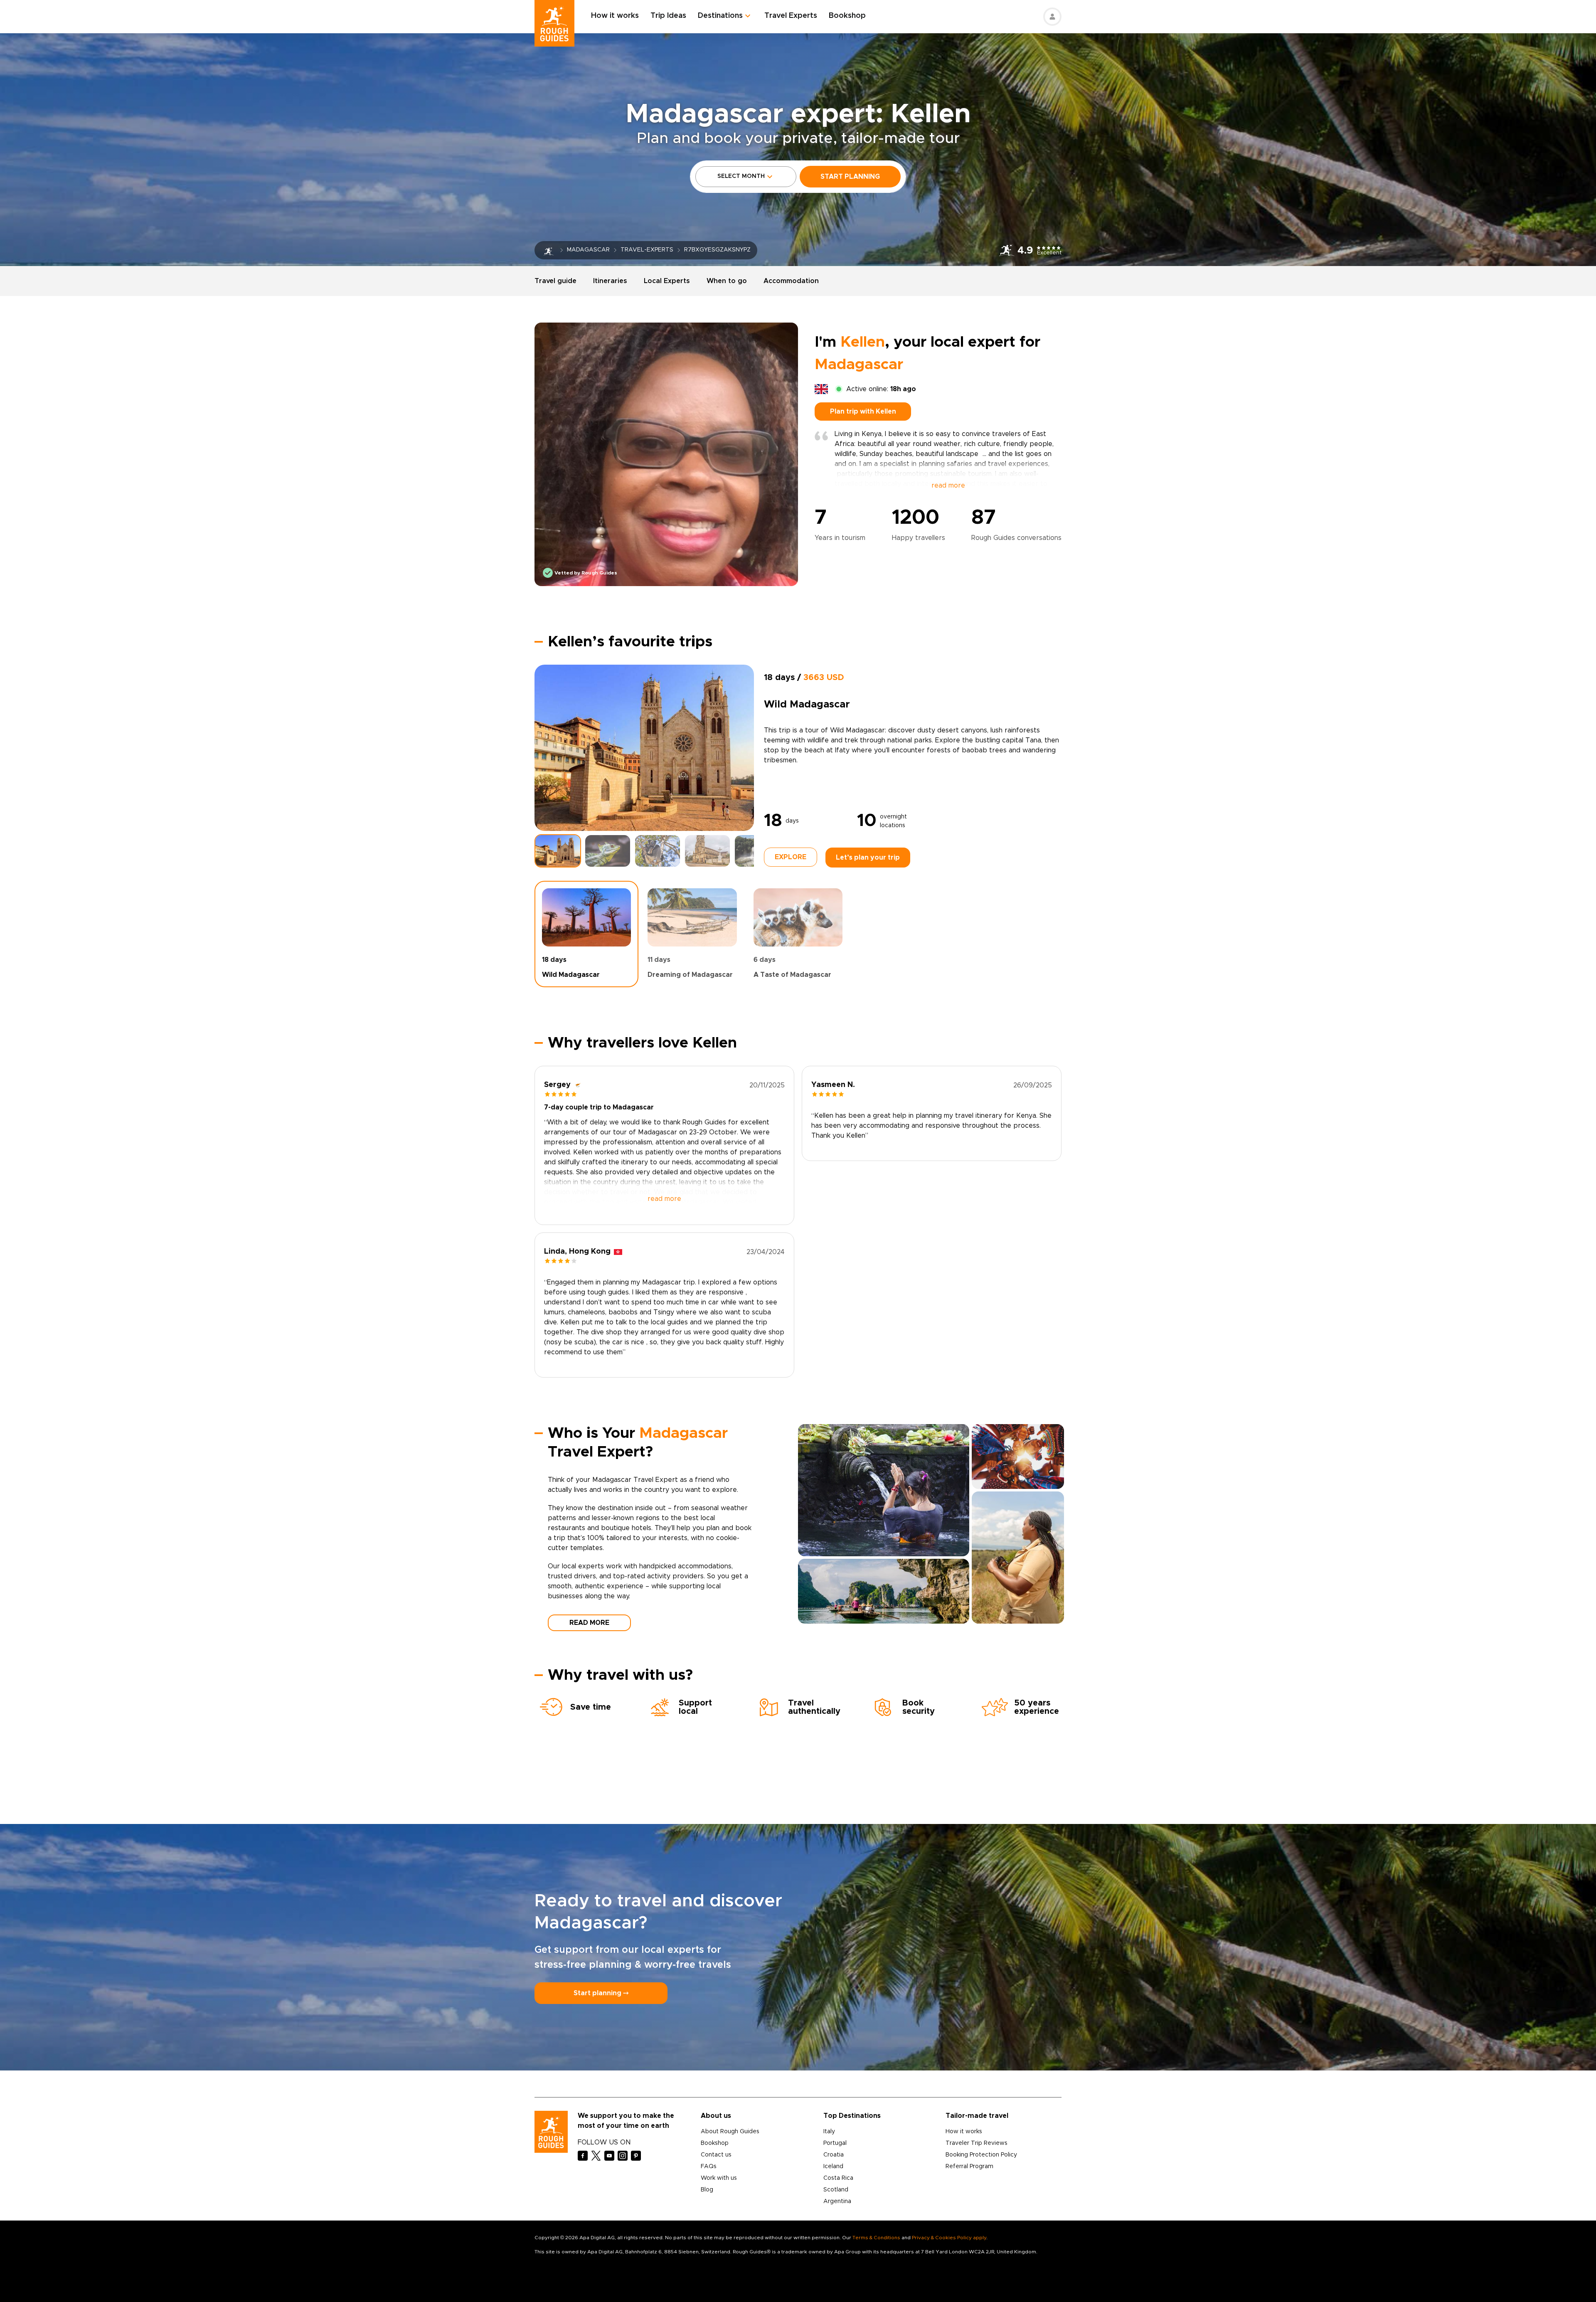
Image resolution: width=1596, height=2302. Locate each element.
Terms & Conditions (876, 2238)
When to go (727, 281)
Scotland (836, 2190)
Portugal (835, 2143)
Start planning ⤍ (601, 1993)
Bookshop (847, 16)
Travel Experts (791, 16)
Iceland (833, 2166)
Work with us (719, 2178)
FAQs (709, 2166)
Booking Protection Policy (981, 2155)
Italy (829, 2132)
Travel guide (555, 281)
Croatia (834, 2155)
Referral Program (969, 2166)
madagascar (588, 250)
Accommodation (791, 281)
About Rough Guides (730, 2132)
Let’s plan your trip (868, 858)
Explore (791, 857)
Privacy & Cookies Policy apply (949, 2238)
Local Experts (667, 281)
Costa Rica (838, 2178)
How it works (615, 16)
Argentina (837, 2201)
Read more (589, 1623)
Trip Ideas (668, 16)
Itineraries (610, 281)
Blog (707, 2190)
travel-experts (647, 250)
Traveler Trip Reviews (977, 2143)
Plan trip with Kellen (863, 412)
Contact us (716, 2155)
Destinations (720, 16)
